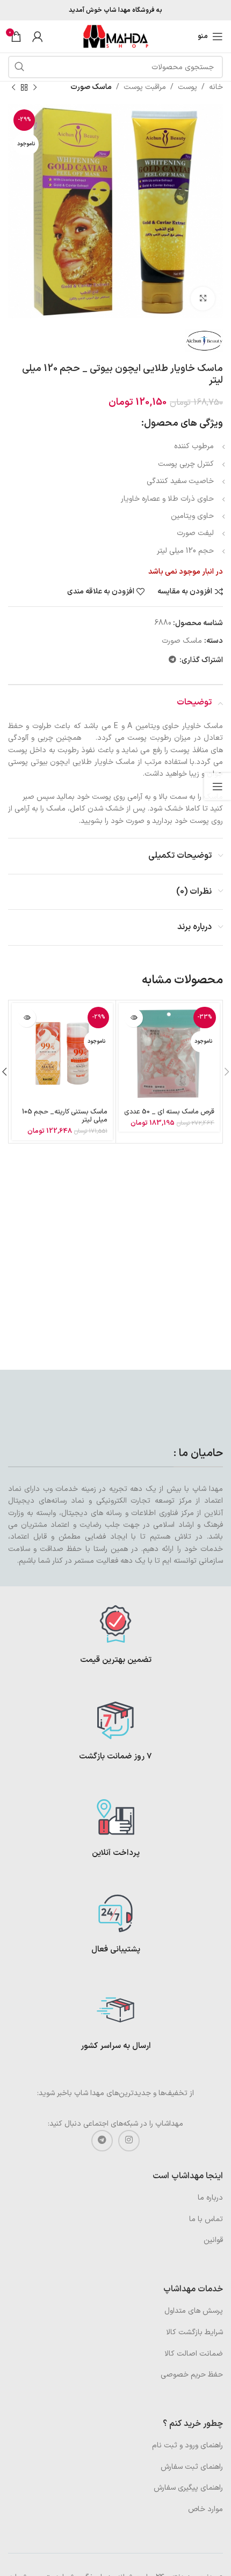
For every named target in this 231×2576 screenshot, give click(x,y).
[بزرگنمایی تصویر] (203, 299)
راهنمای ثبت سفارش (192, 2467)
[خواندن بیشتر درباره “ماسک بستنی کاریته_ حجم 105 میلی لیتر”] (27, 1018)
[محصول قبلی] (35, 87)
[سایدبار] (218, 786)
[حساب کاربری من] (38, 36)
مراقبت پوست (145, 87)
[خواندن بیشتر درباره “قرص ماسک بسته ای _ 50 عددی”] (133, 1018)
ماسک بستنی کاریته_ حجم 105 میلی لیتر (65, 1116)
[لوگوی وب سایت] (115, 36)
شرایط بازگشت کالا (194, 2332)
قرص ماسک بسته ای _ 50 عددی (169, 1112)
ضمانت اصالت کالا (194, 2354)
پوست (187, 87)
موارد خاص (205, 2509)
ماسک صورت (91, 87)
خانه (216, 87)
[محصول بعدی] (13, 87)
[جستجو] (19, 67)
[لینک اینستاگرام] (129, 2141)
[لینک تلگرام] (172, 660)
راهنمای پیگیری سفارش (188, 2488)
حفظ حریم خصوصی (192, 2375)
